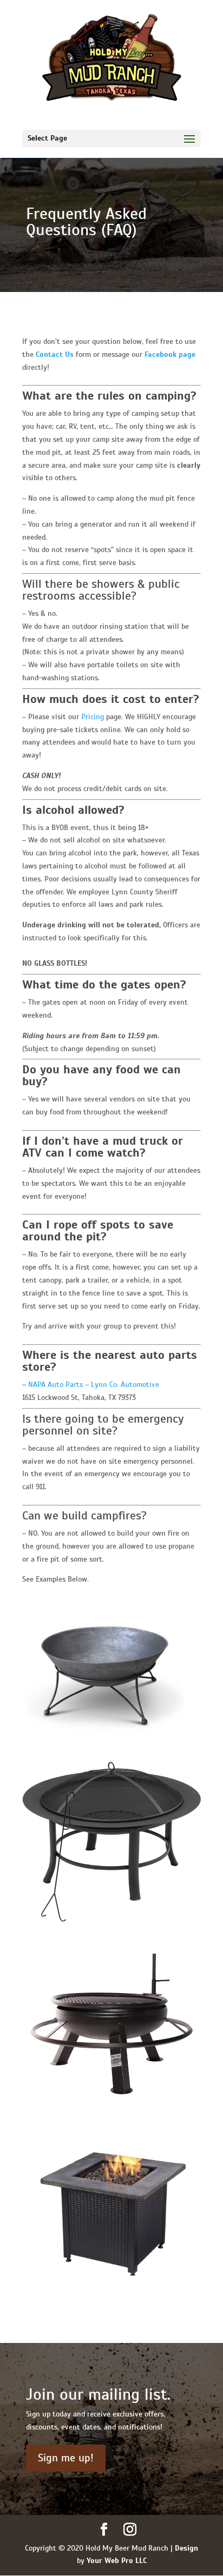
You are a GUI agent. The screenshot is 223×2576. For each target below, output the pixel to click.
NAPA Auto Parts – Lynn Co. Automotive (94, 1385)
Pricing (93, 717)
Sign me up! (66, 2458)
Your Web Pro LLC (117, 2561)
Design (186, 2548)
